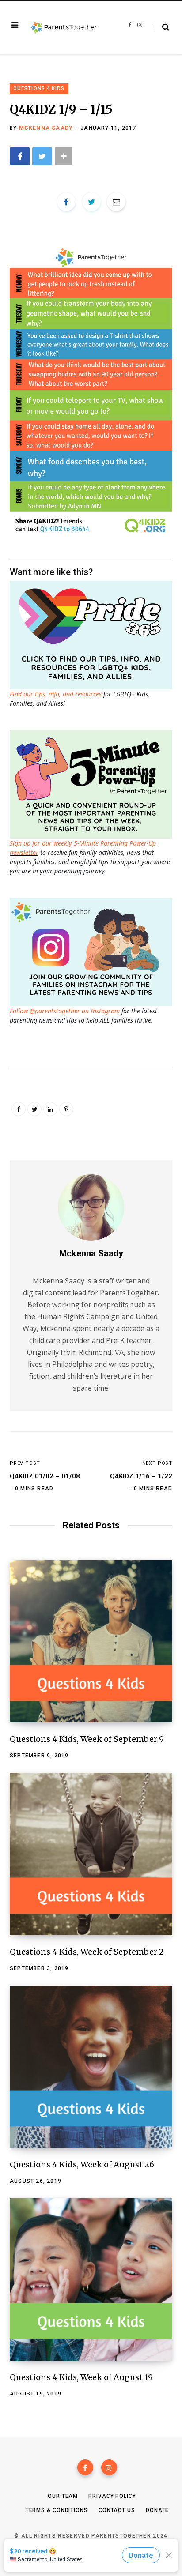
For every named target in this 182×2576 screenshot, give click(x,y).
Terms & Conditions (57, 2510)
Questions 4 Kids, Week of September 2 (87, 1952)
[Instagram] (109, 2467)
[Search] (161, 27)
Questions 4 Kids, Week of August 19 (81, 2377)
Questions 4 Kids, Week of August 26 (82, 2164)
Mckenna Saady (46, 128)
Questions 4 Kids (39, 88)
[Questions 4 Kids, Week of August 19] (91, 2279)
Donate (157, 2510)
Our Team (63, 2496)
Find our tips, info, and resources (56, 694)
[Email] (116, 202)
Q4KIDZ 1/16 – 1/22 (141, 1476)
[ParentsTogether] (64, 28)
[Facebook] (85, 2467)
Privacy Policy (112, 2496)
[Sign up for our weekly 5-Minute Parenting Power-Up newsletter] (93, 634)
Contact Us (117, 2510)
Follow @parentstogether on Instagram (65, 1011)
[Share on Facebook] (20, 156)
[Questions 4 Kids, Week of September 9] (91, 1641)
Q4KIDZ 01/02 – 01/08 (45, 1476)
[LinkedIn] (50, 1109)
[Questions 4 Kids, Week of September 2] (91, 1854)
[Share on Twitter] (42, 156)
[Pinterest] (66, 1109)
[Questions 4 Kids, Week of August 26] (91, 2067)
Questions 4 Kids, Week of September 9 (87, 1739)
